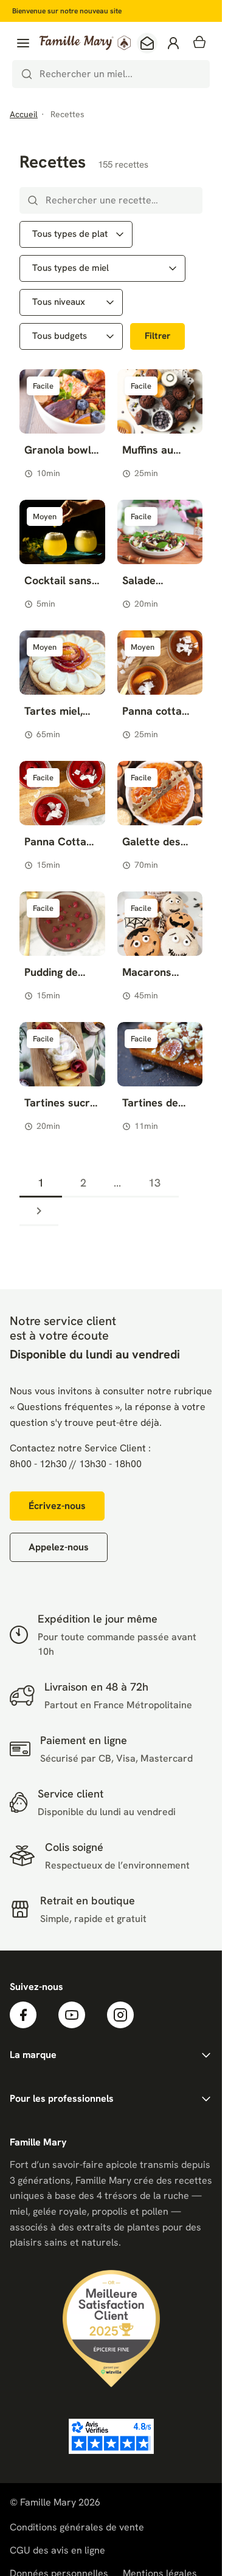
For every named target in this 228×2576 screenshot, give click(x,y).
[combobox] (111, 74)
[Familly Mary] (85, 43)
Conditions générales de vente (77, 2527)
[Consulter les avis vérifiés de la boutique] (111, 2436)
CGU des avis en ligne (57, 2550)
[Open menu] (23, 43)
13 (154, 1183)
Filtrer (157, 336)
